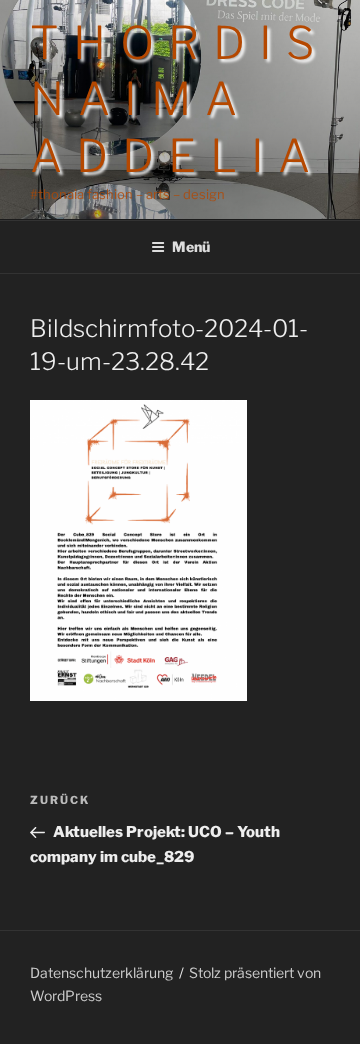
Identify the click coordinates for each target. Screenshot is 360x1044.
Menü (191, 246)
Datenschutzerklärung (101, 972)
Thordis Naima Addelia (179, 99)
